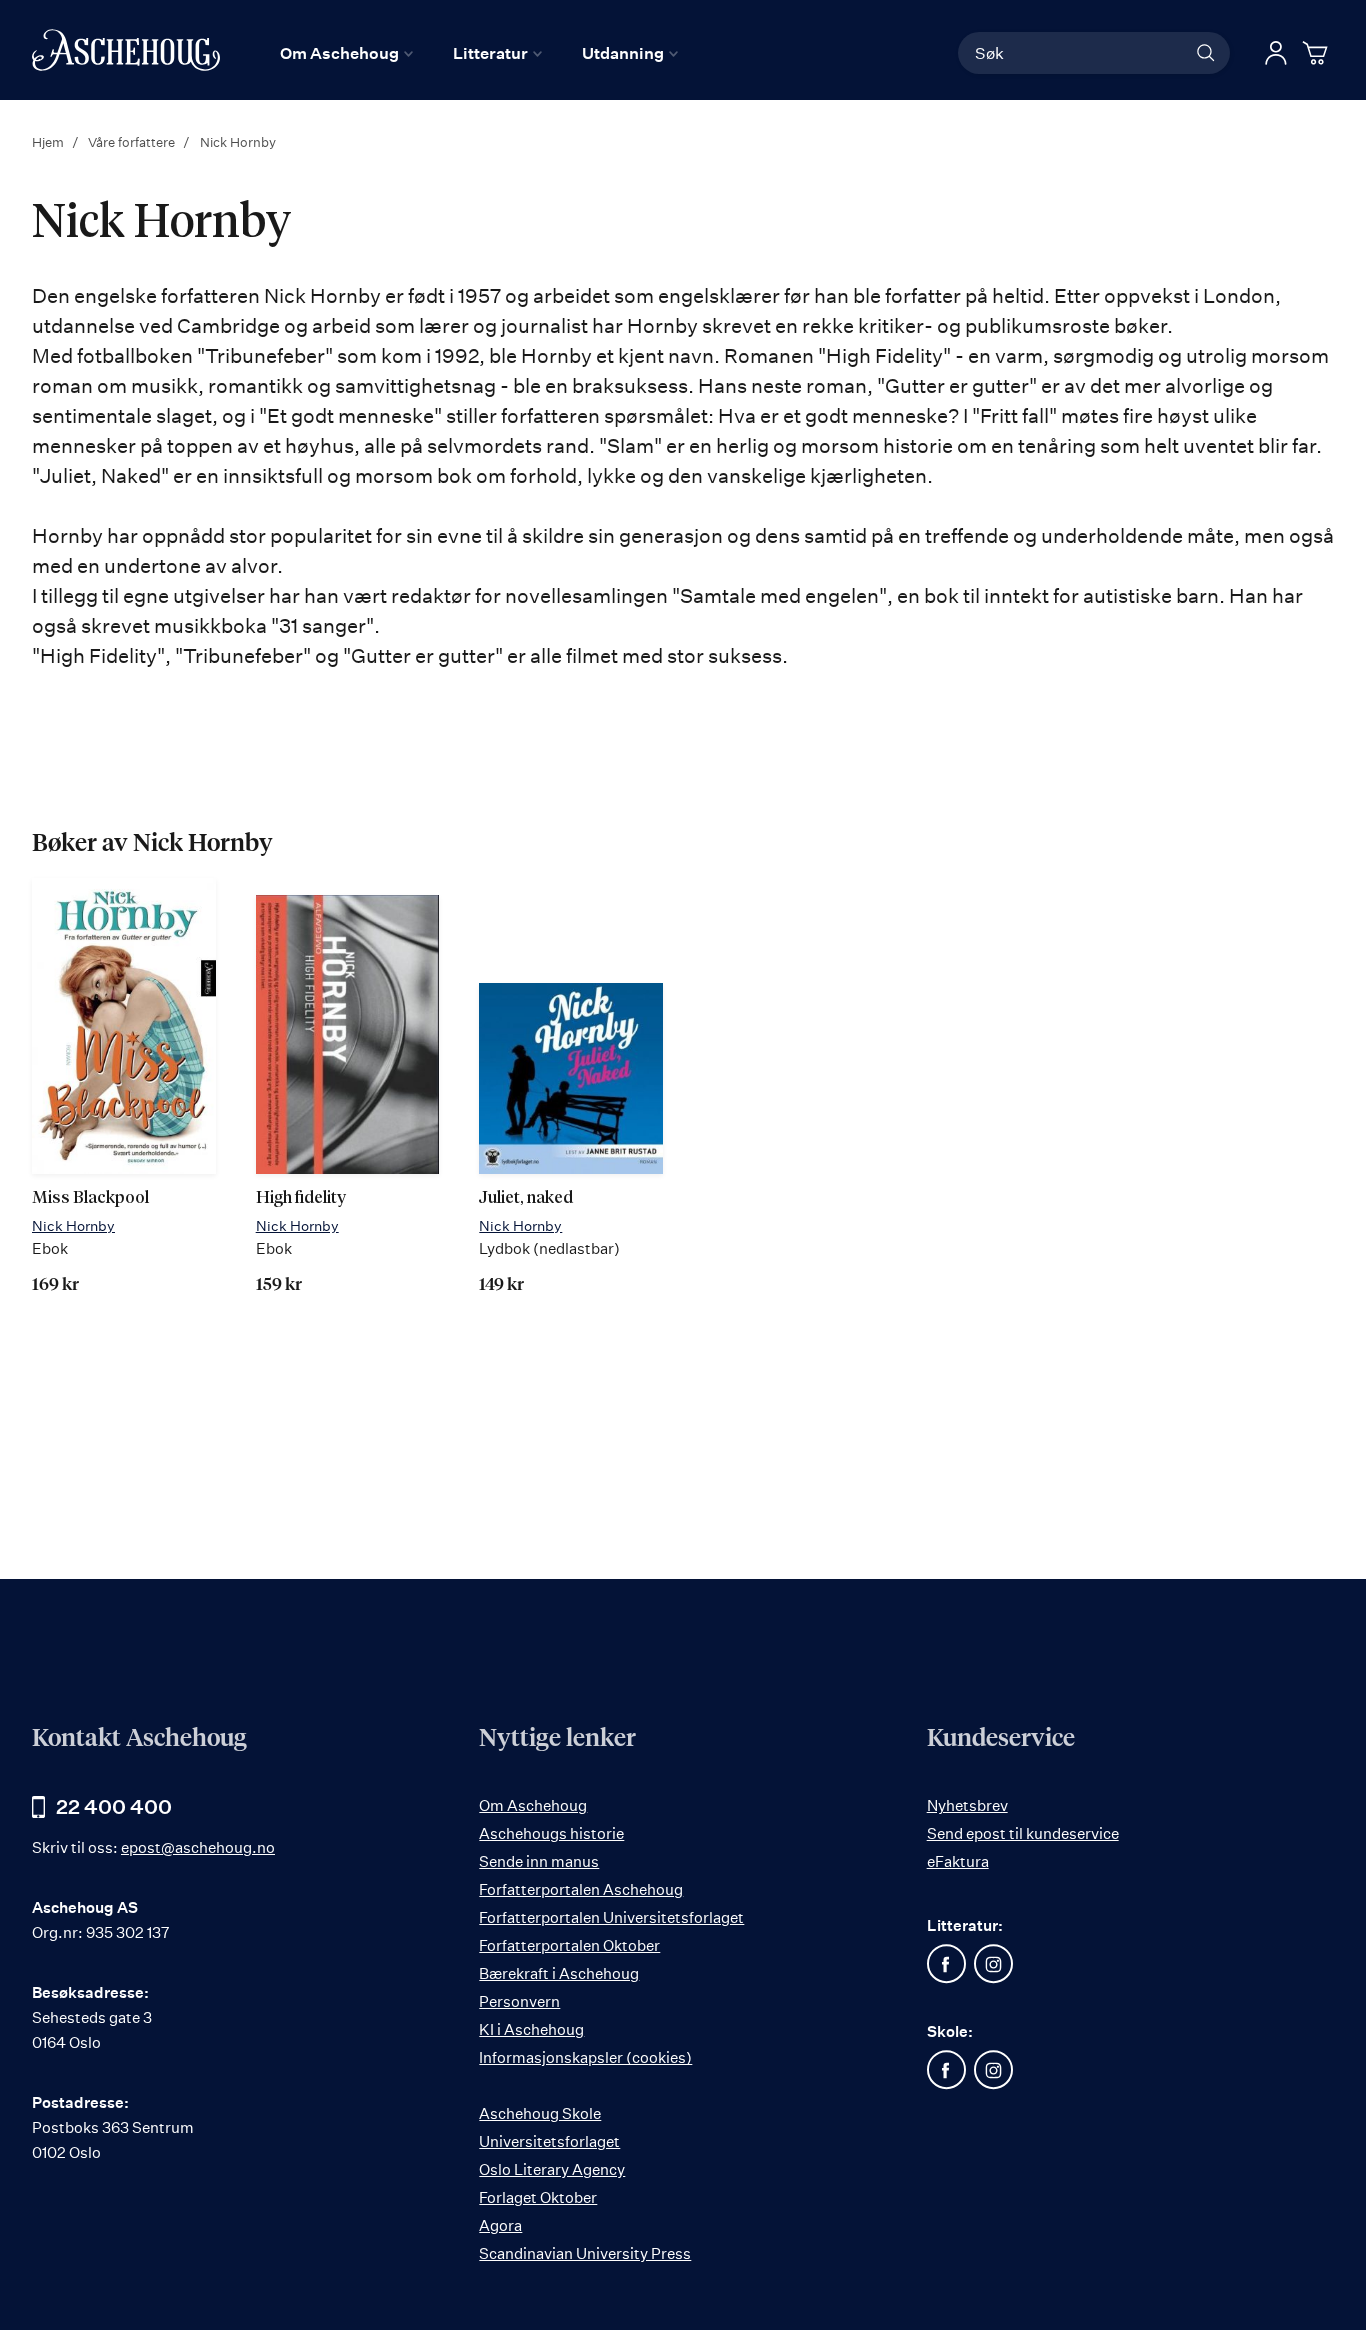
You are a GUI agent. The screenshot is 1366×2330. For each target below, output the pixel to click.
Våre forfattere (133, 142)
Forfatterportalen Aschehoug (581, 1889)
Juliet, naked (526, 1198)
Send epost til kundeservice (1023, 1833)
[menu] (479, 53)
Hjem (49, 142)
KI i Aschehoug (531, 2029)
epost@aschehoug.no (198, 1847)
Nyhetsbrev (967, 1805)
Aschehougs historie (551, 1833)
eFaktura (958, 1861)
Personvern (519, 2001)
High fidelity (301, 1198)
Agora (500, 2225)
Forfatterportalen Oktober (569, 1945)
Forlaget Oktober (538, 2197)
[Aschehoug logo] (126, 50)
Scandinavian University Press (585, 2253)
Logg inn (1276, 53)
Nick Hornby (73, 1225)
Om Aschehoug (533, 1805)
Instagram (994, 1964)
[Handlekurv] (1318, 53)
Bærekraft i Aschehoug (559, 1973)
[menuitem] (346, 53)
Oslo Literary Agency (552, 2169)
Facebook (947, 1964)
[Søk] (1206, 53)
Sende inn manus (539, 1861)
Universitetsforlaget (549, 2141)
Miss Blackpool (90, 1198)
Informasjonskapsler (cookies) (585, 2057)
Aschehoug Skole (540, 2113)
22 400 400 (114, 1806)
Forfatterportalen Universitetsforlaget (611, 1917)
